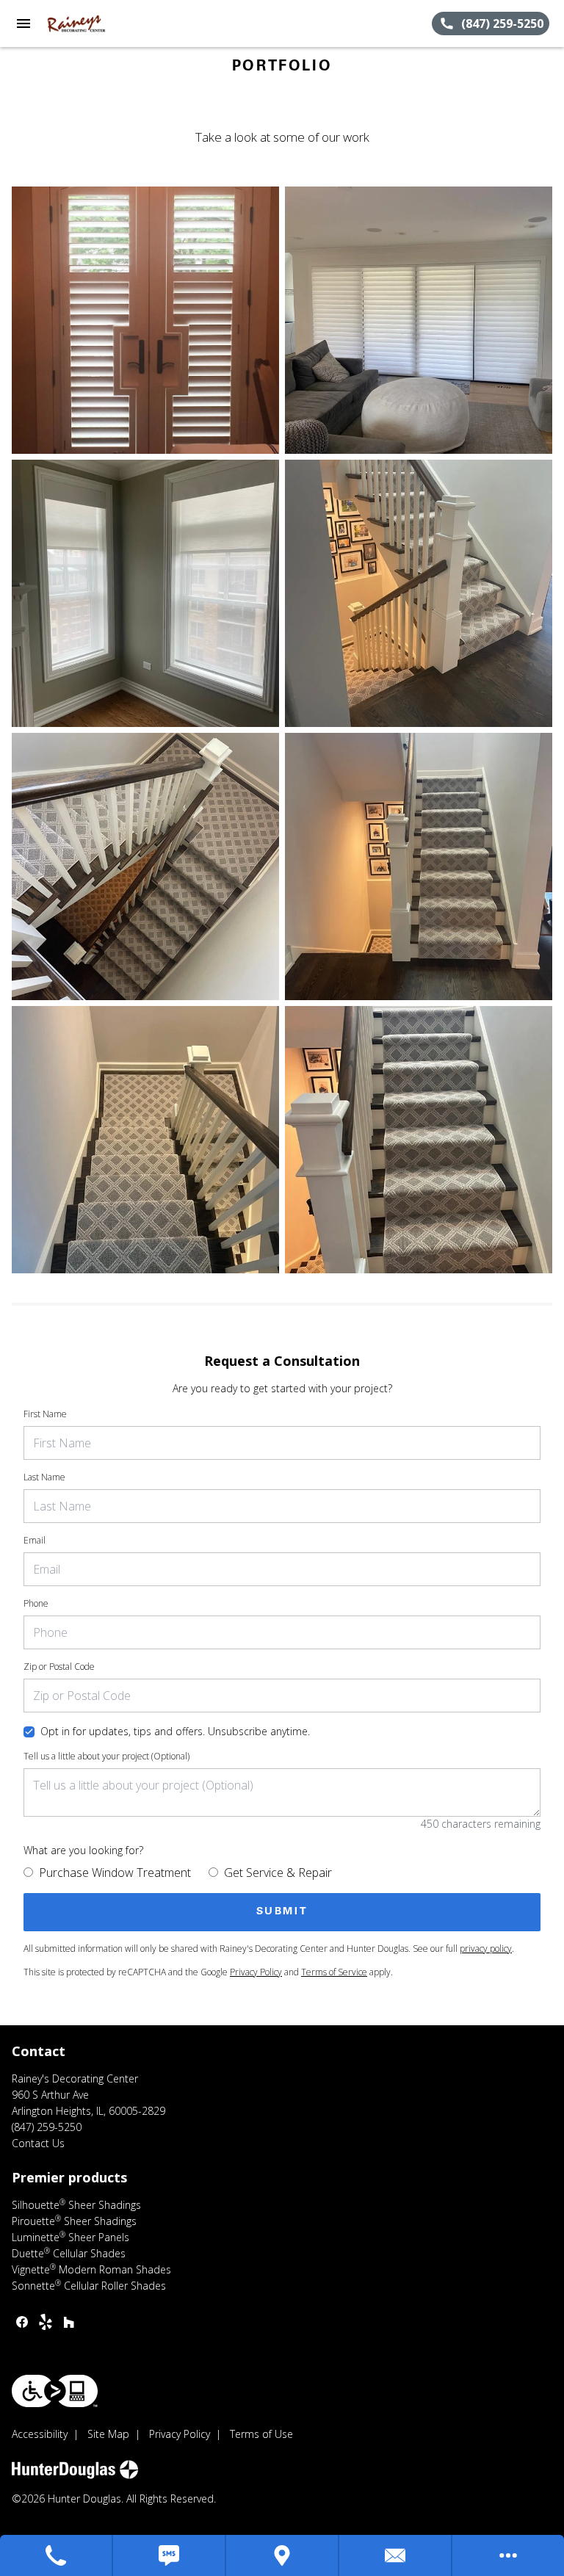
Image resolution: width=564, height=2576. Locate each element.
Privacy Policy (256, 1972)
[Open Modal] (145, 320)
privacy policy (486, 1949)
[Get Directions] (283, 2555)
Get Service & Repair (278, 1873)
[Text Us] (170, 2555)
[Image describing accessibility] (55, 2391)
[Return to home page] (91, 23)
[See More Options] (508, 2555)
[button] (23, 23)
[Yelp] (46, 2322)
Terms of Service (334, 1972)
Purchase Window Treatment (115, 1873)
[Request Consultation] (396, 2555)
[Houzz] (69, 2322)
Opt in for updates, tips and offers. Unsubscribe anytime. (175, 1731)
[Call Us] (57, 2555)
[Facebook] (22, 2322)
